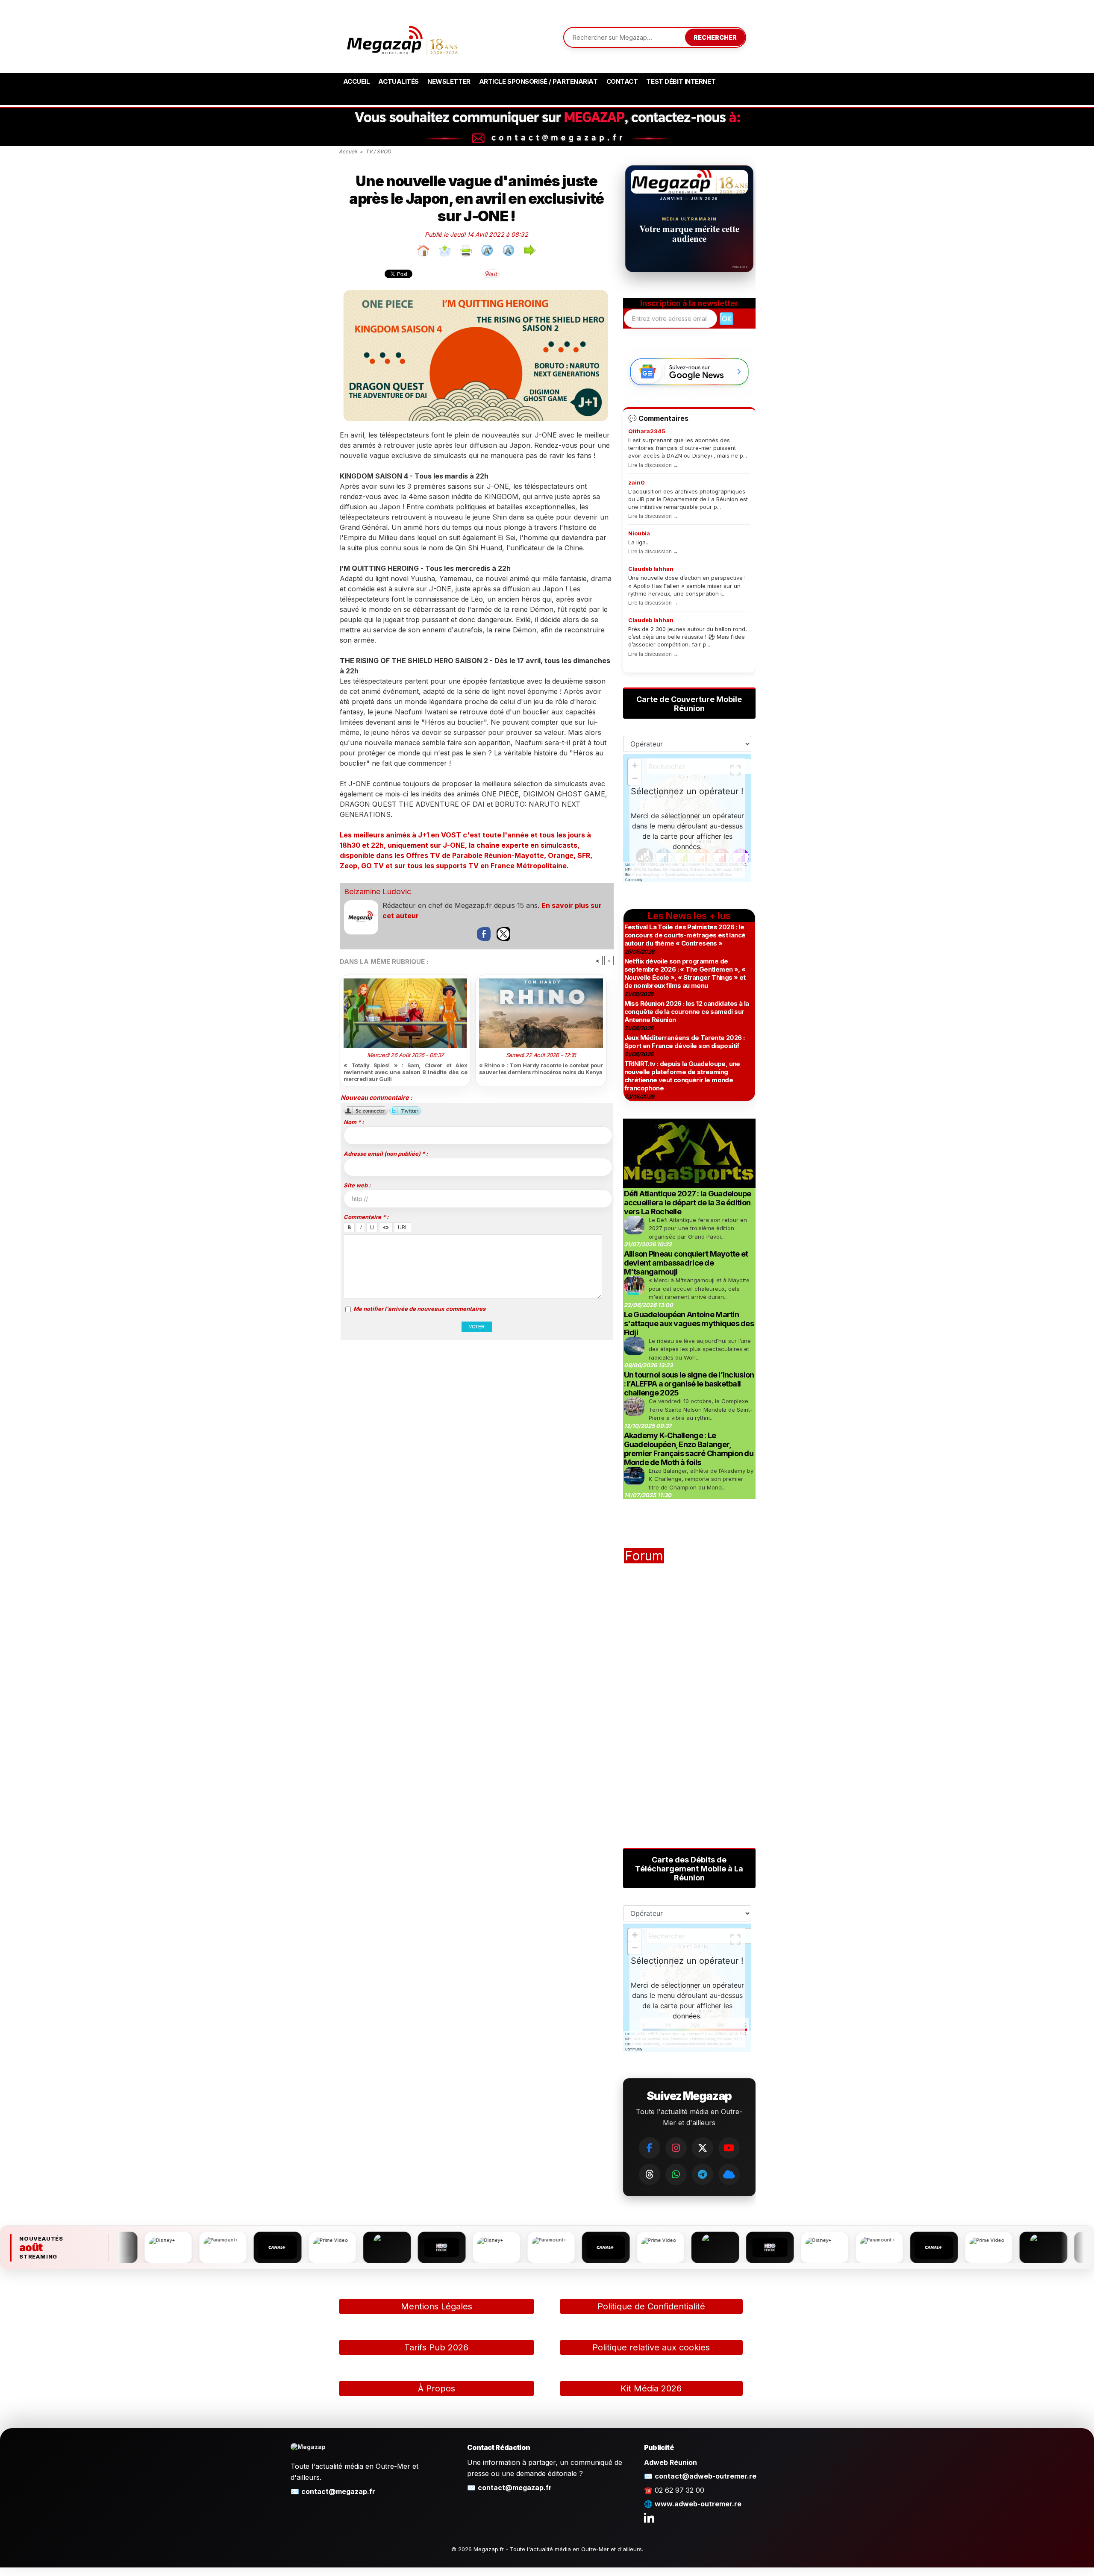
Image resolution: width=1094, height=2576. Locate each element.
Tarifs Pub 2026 (436, 2347)
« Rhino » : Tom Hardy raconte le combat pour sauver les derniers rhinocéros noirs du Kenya (541, 1069)
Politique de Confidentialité (651, 2306)
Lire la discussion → (653, 465)
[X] (703, 2148)
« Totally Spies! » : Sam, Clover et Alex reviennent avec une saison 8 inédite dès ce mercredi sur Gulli (406, 1072)
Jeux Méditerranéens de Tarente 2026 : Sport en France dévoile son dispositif (685, 1042)
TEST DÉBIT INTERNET (681, 81)
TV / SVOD (378, 151)
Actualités (398, 81)
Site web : (357, 1185)
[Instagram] (676, 2148)
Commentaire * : (366, 1217)
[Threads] (650, 2174)
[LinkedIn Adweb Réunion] (649, 2517)
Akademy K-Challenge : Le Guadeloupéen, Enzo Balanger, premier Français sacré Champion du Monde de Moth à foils (689, 1449)
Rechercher (715, 37)
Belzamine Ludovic (378, 891)
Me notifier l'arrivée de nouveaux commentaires (419, 1309)
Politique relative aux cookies (651, 2347)
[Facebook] (650, 2148)
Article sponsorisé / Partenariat (538, 81)
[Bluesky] (729, 2174)
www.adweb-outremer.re (698, 2504)
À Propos (437, 2388)
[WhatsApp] (676, 2174)
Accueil (357, 81)
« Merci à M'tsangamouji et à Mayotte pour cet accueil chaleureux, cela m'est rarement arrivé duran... (699, 1288)
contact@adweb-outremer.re (706, 2476)
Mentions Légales (437, 2306)
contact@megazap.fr (338, 2491)
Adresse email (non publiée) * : (386, 1154)
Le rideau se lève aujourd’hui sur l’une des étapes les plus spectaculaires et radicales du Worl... (700, 1349)
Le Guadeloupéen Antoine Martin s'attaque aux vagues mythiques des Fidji (689, 1323)
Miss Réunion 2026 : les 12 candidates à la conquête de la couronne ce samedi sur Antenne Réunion (687, 1012)
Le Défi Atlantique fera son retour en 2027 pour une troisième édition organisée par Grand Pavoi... (698, 1228)
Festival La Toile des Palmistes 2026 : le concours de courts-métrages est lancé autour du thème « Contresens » (685, 935)
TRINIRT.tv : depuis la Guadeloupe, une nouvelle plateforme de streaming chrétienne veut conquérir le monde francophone (682, 1076)
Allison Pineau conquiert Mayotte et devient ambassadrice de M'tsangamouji (686, 1263)
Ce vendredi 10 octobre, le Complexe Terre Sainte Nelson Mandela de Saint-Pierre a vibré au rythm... (701, 1409)
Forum (644, 1556)
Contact (622, 81)
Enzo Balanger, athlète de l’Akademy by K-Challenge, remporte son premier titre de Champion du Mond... (701, 1479)
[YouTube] (729, 2148)
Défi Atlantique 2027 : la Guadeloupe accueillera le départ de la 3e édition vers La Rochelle (688, 1203)
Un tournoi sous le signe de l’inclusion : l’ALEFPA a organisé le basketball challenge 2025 (689, 1384)
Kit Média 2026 (651, 2388)
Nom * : (354, 1122)
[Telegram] (703, 2174)
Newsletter (449, 81)
